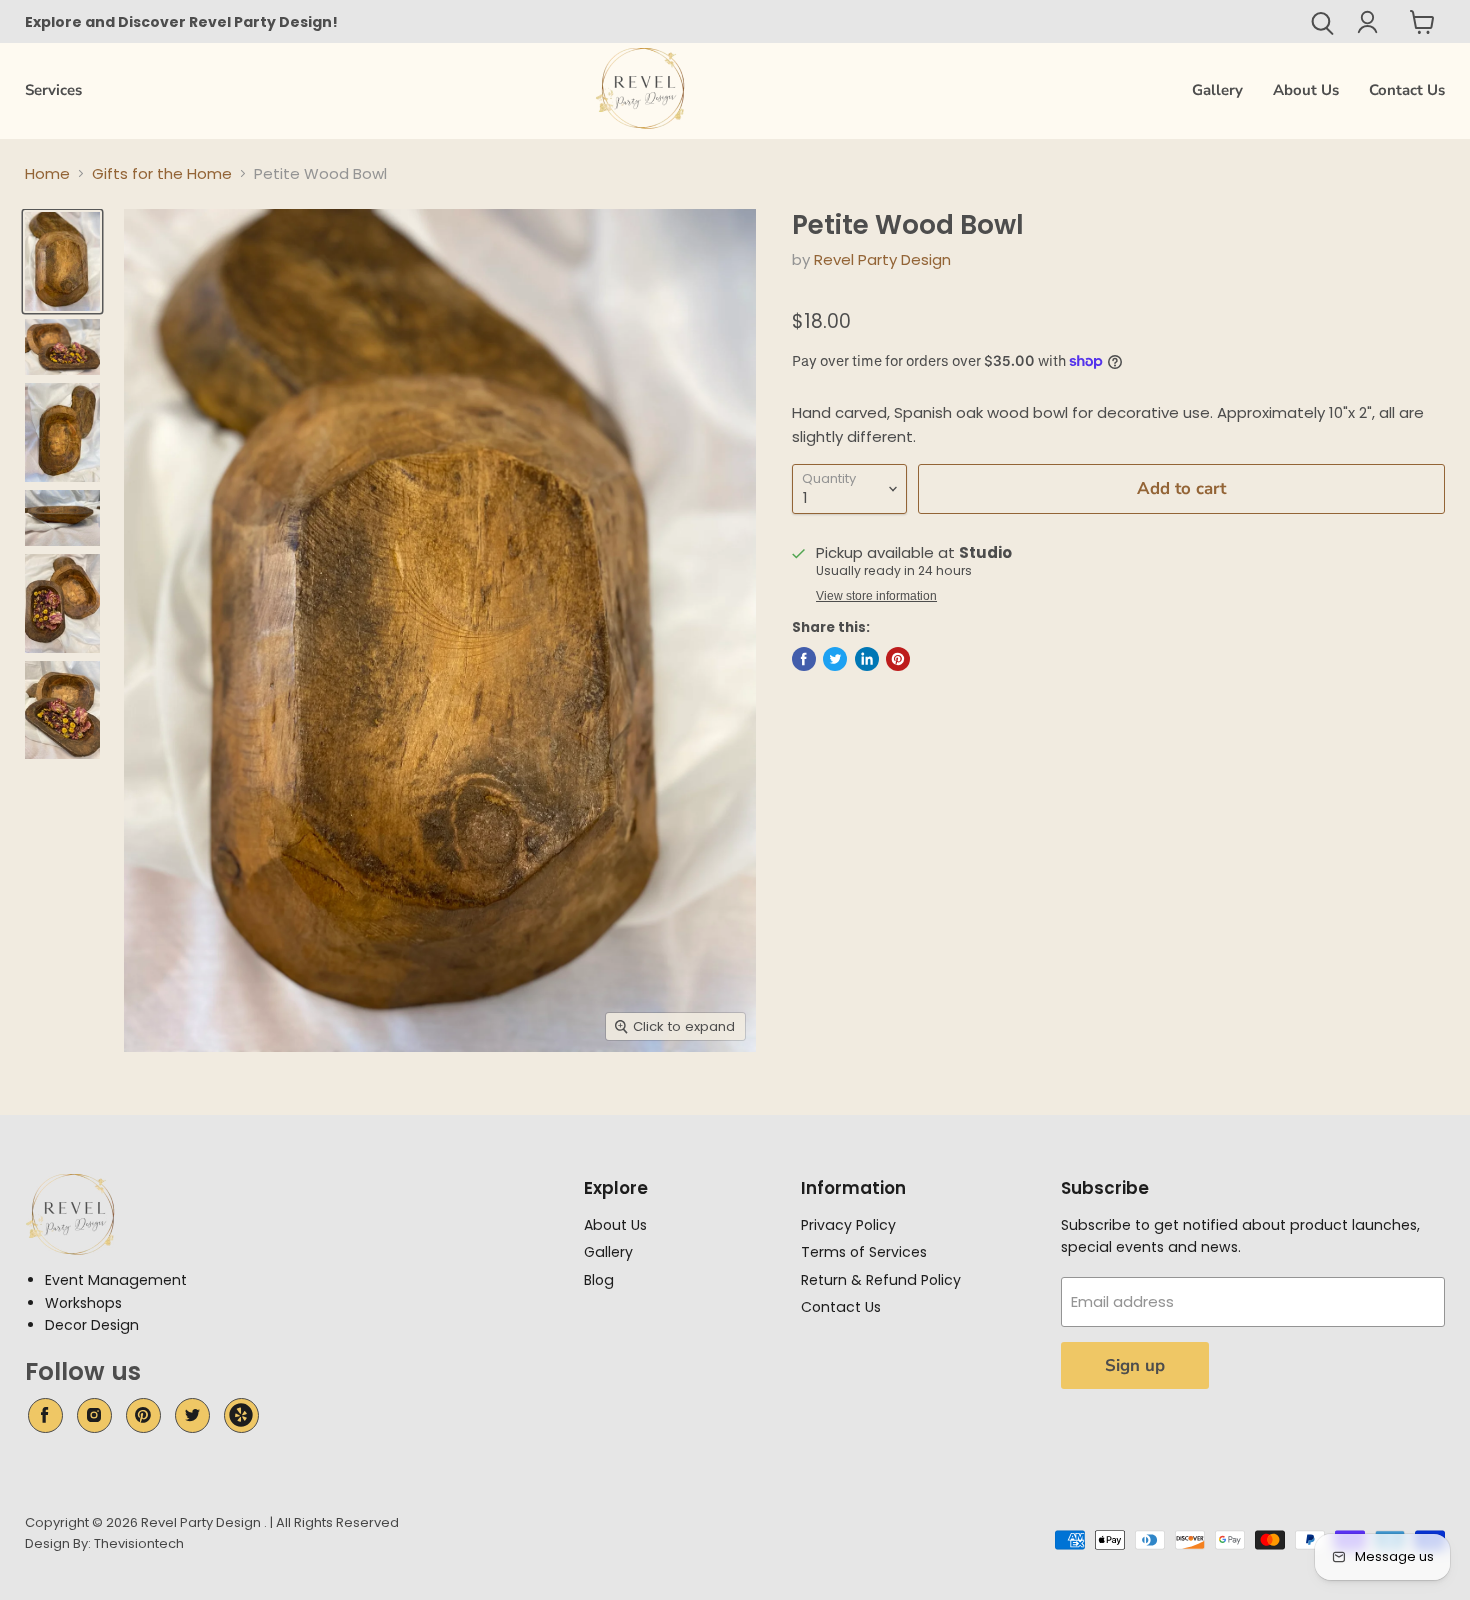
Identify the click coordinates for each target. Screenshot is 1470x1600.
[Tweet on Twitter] (835, 659)
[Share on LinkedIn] (867, 659)
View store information (876, 596)
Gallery (1217, 90)
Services (53, 90)
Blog (599, 1280)
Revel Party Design (882, 259)
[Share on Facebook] (804, 659)
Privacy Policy (848, 1225)
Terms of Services (864, 1252)
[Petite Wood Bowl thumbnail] (62, 261)
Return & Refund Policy (881, 1280)
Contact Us (1407, 90)
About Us (1306, 90)
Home (47, 173)
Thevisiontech (139, 1543)
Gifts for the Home (162, 173)
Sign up (1135, 1365)
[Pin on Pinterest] (898, 659)
